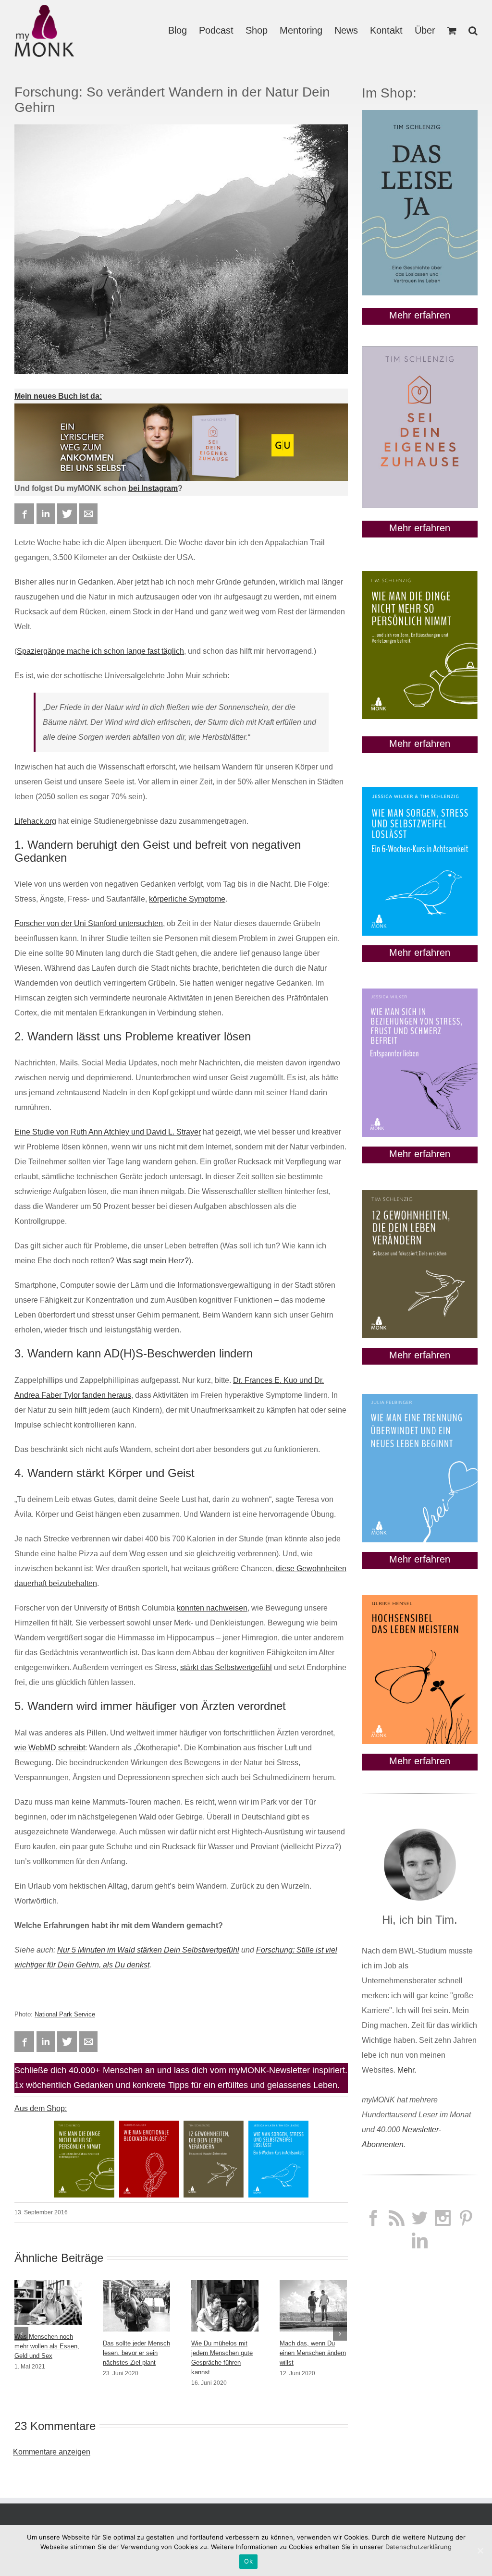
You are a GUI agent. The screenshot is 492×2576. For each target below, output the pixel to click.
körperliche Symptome (187, 899)
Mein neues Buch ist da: (58, 396)
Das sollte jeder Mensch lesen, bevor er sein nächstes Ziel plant (136, 2353)
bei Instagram (153, 488)
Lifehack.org (35, 821)
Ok (248, 2561)
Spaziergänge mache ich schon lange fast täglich (100, 651)
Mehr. (407, 2070)
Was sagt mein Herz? (153, 1261)
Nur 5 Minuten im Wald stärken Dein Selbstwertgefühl (148, 1950)
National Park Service (65, 2014)
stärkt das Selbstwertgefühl (226, 1667)
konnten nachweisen (212, 1608)
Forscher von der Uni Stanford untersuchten (89, 923)
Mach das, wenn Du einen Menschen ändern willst (313, 2353)
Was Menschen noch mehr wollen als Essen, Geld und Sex (47, 2346)
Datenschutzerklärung (418, 2547)
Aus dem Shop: (41, 2108)
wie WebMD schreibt (50, 1748)
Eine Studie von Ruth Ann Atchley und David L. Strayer (108, 1132)
